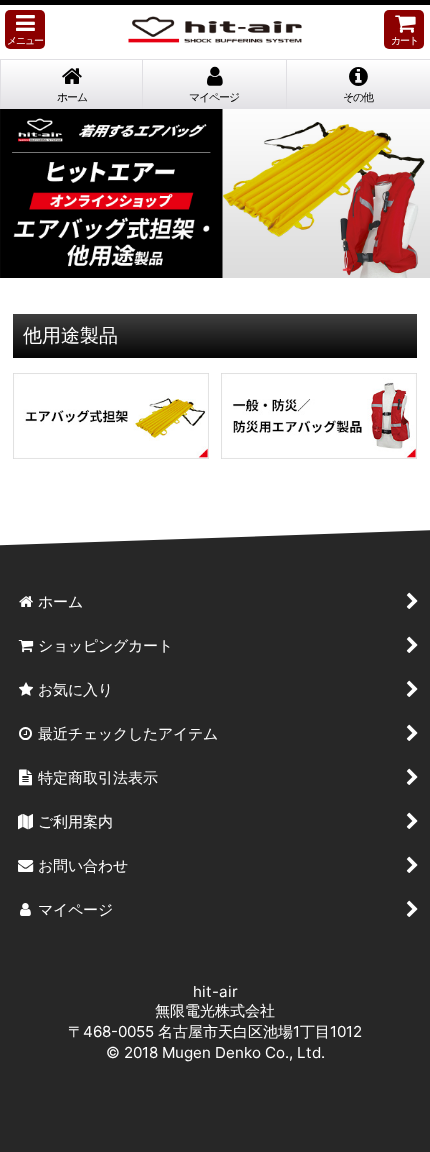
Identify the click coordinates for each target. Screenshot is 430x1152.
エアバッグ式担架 (111, 416)
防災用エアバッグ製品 (319, 416)
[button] (25, 29)
